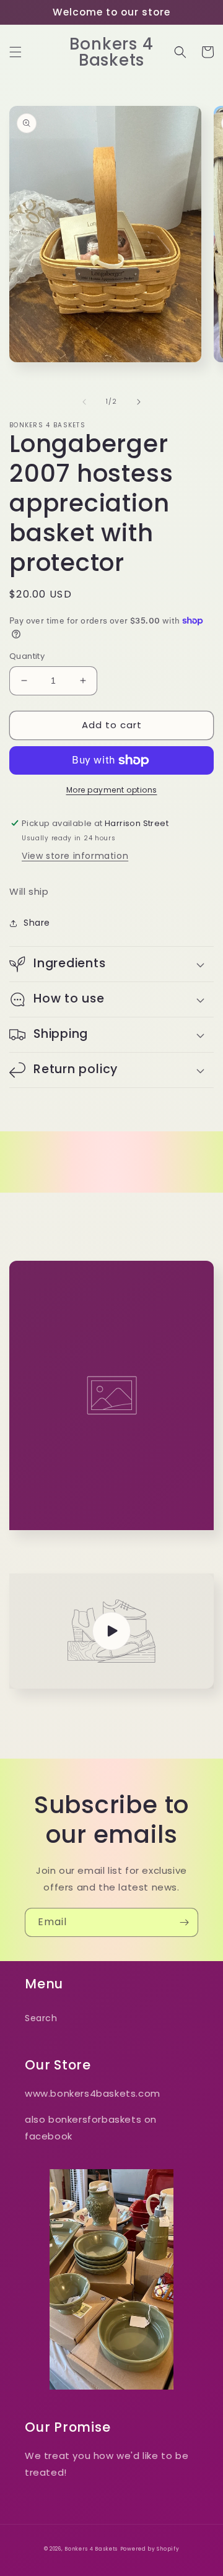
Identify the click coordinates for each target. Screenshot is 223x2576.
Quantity (27, 656)
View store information (75, 856)
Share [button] (37, 923)
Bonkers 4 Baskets (91, 2549)
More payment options (112, 790)
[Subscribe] (184, 1922)
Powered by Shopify (150, 2549)
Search (41, 2018)
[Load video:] (111, 1631)
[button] (15, 52)
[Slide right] (139, 402)
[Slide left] (84, 402)
